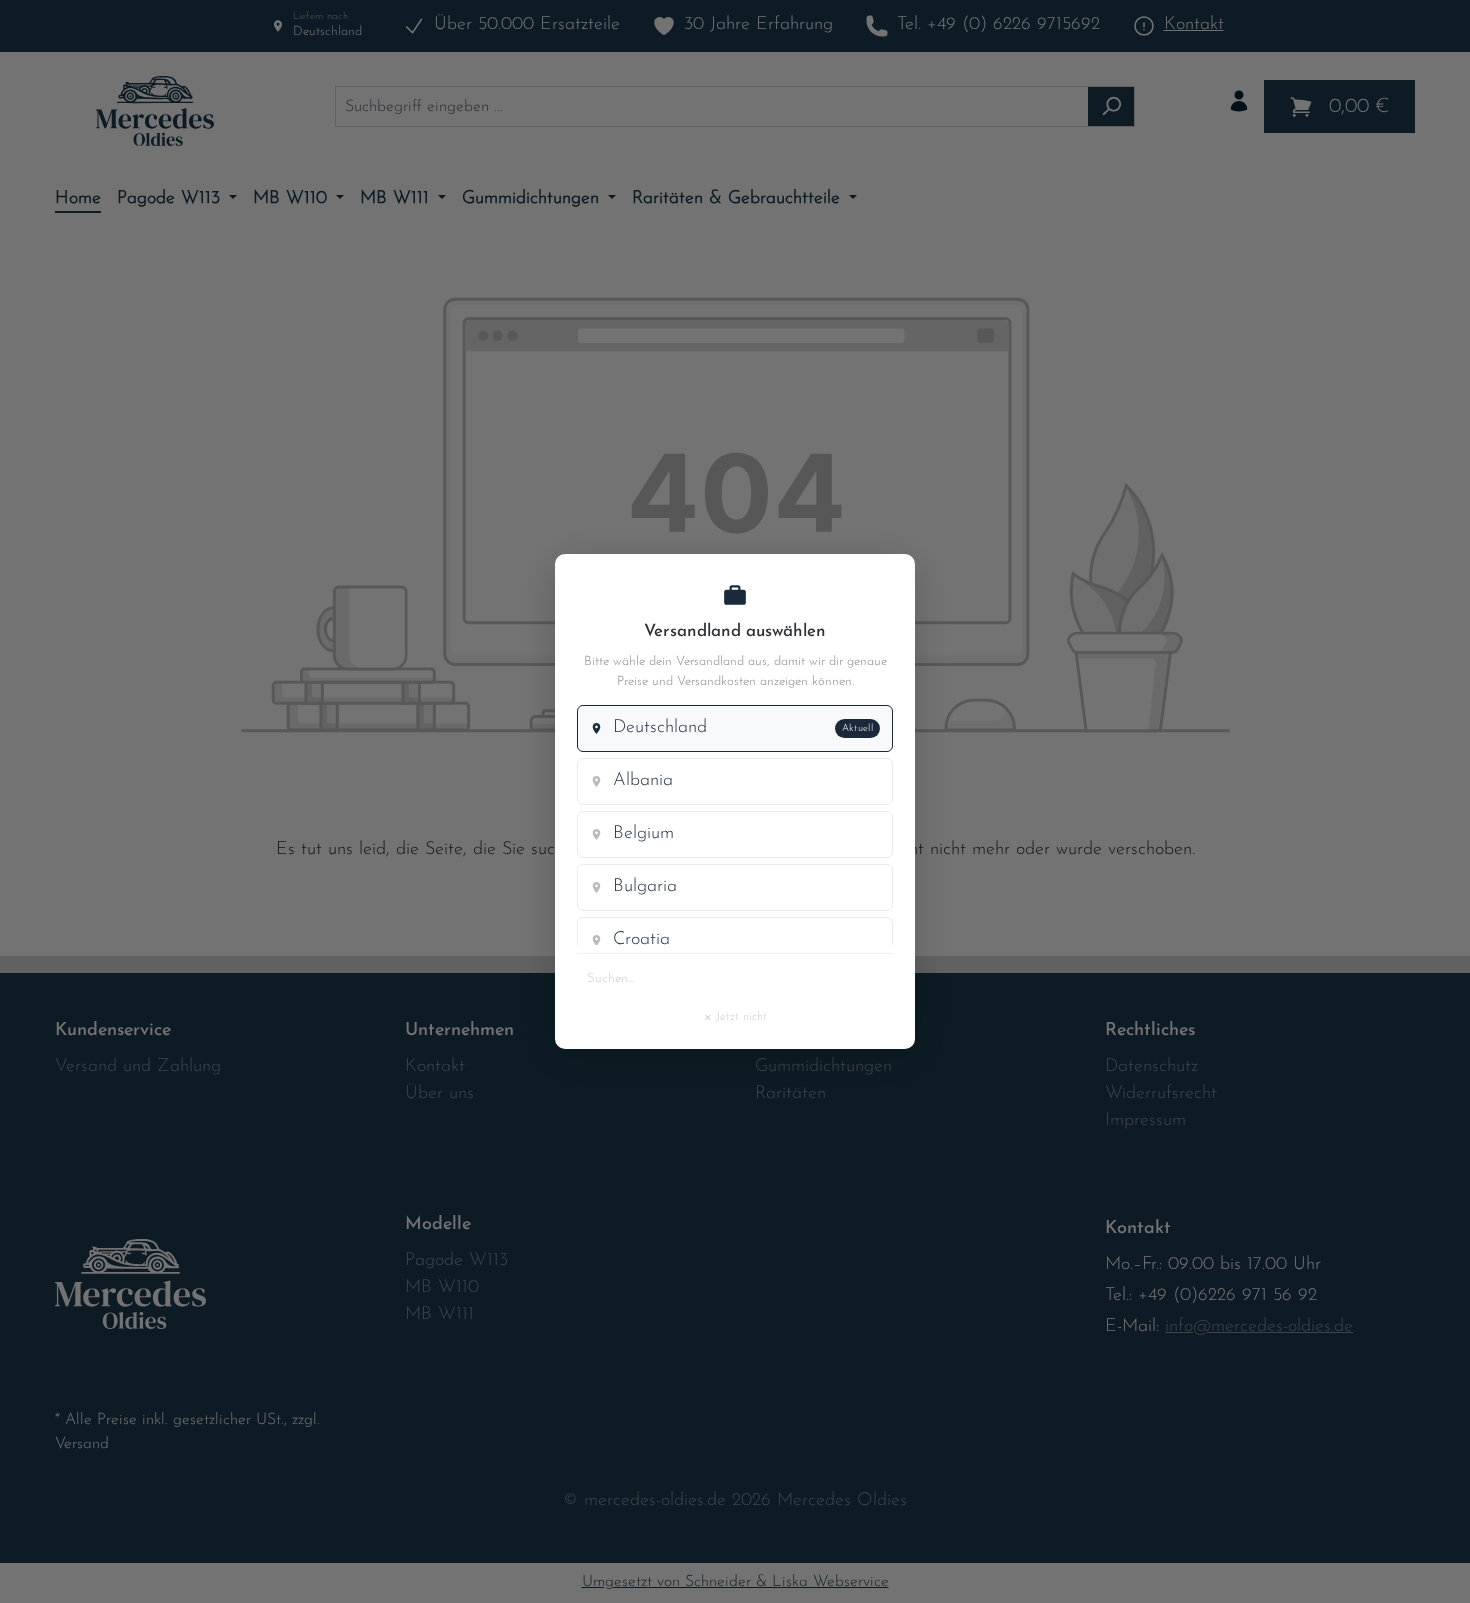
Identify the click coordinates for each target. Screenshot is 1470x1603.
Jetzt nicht (735, 1016)
